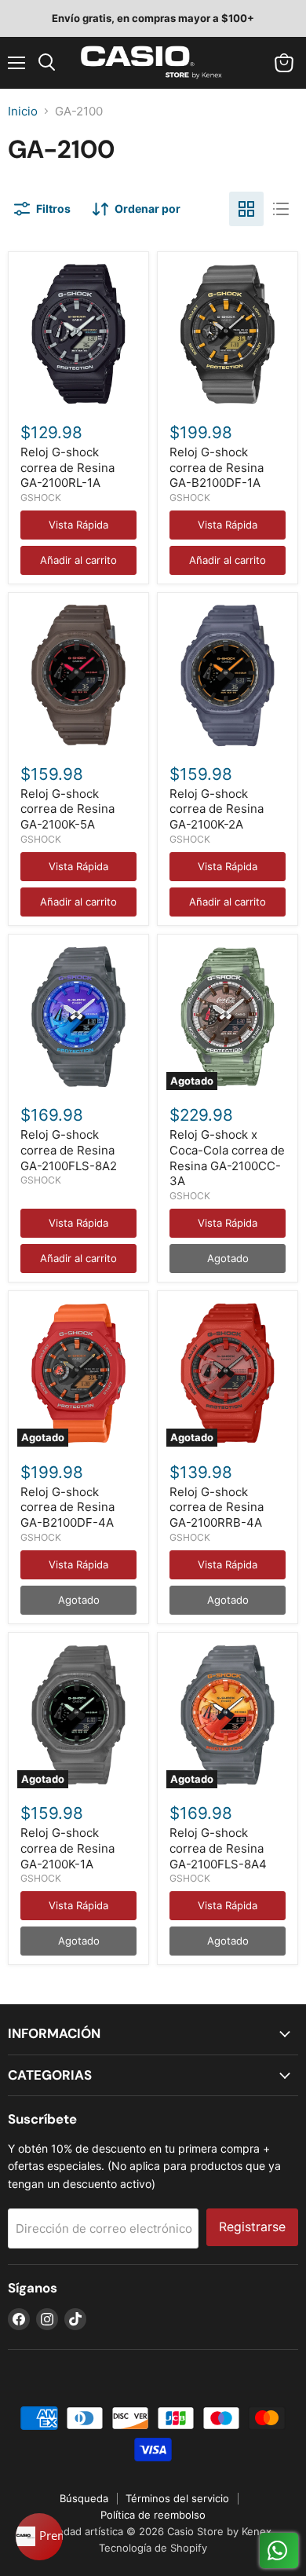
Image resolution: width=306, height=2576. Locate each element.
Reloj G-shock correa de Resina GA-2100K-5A (67, 809)
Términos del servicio (177, 2498)
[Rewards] (39, 2537)
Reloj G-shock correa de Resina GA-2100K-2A (217, 809)
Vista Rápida (78, 525)
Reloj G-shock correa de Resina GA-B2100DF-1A (217, 467)
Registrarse (252, 2227)
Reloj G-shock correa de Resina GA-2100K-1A (67, 1848)
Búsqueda (84, 2498)
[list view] (281, 209)
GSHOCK (41, 498)
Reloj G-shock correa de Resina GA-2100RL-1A (67, 467)
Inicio (23, 111)
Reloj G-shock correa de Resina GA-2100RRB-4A (217, 1507)
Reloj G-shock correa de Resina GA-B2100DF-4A (67, 1507)
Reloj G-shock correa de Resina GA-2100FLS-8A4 (218, 1848)
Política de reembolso (153, 2515)
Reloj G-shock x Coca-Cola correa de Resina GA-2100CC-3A (227, 1158)
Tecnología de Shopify (153, 2548)
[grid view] (246, 209)
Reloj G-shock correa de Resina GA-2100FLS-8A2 (69, 1150)
